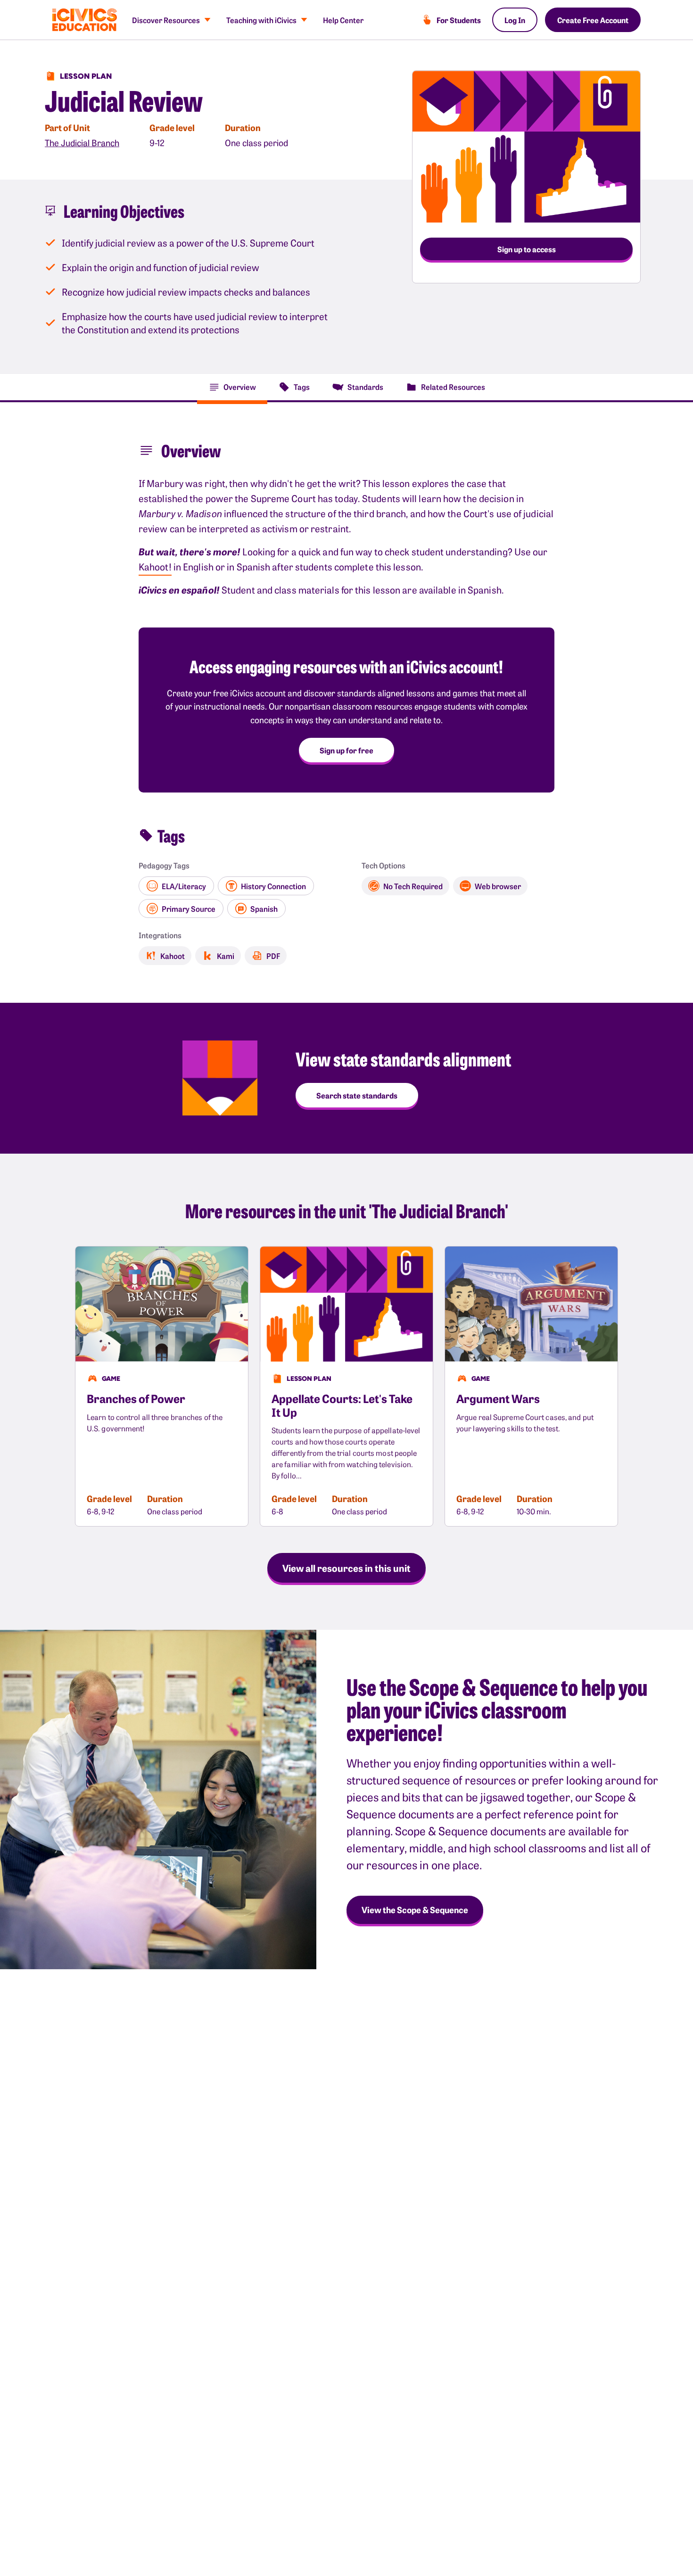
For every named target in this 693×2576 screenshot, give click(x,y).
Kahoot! (155, 566)
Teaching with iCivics (261, 20)
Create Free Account (593, 20)
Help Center (343, 20)
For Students (459, 20)
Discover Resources (166, 20)
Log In (515, 20)
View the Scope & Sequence (415, 1910)
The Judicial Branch (82, 143)
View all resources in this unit (346, 1568)
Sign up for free (346, 750)
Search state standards (357, 1095)
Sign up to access (527, 249)
